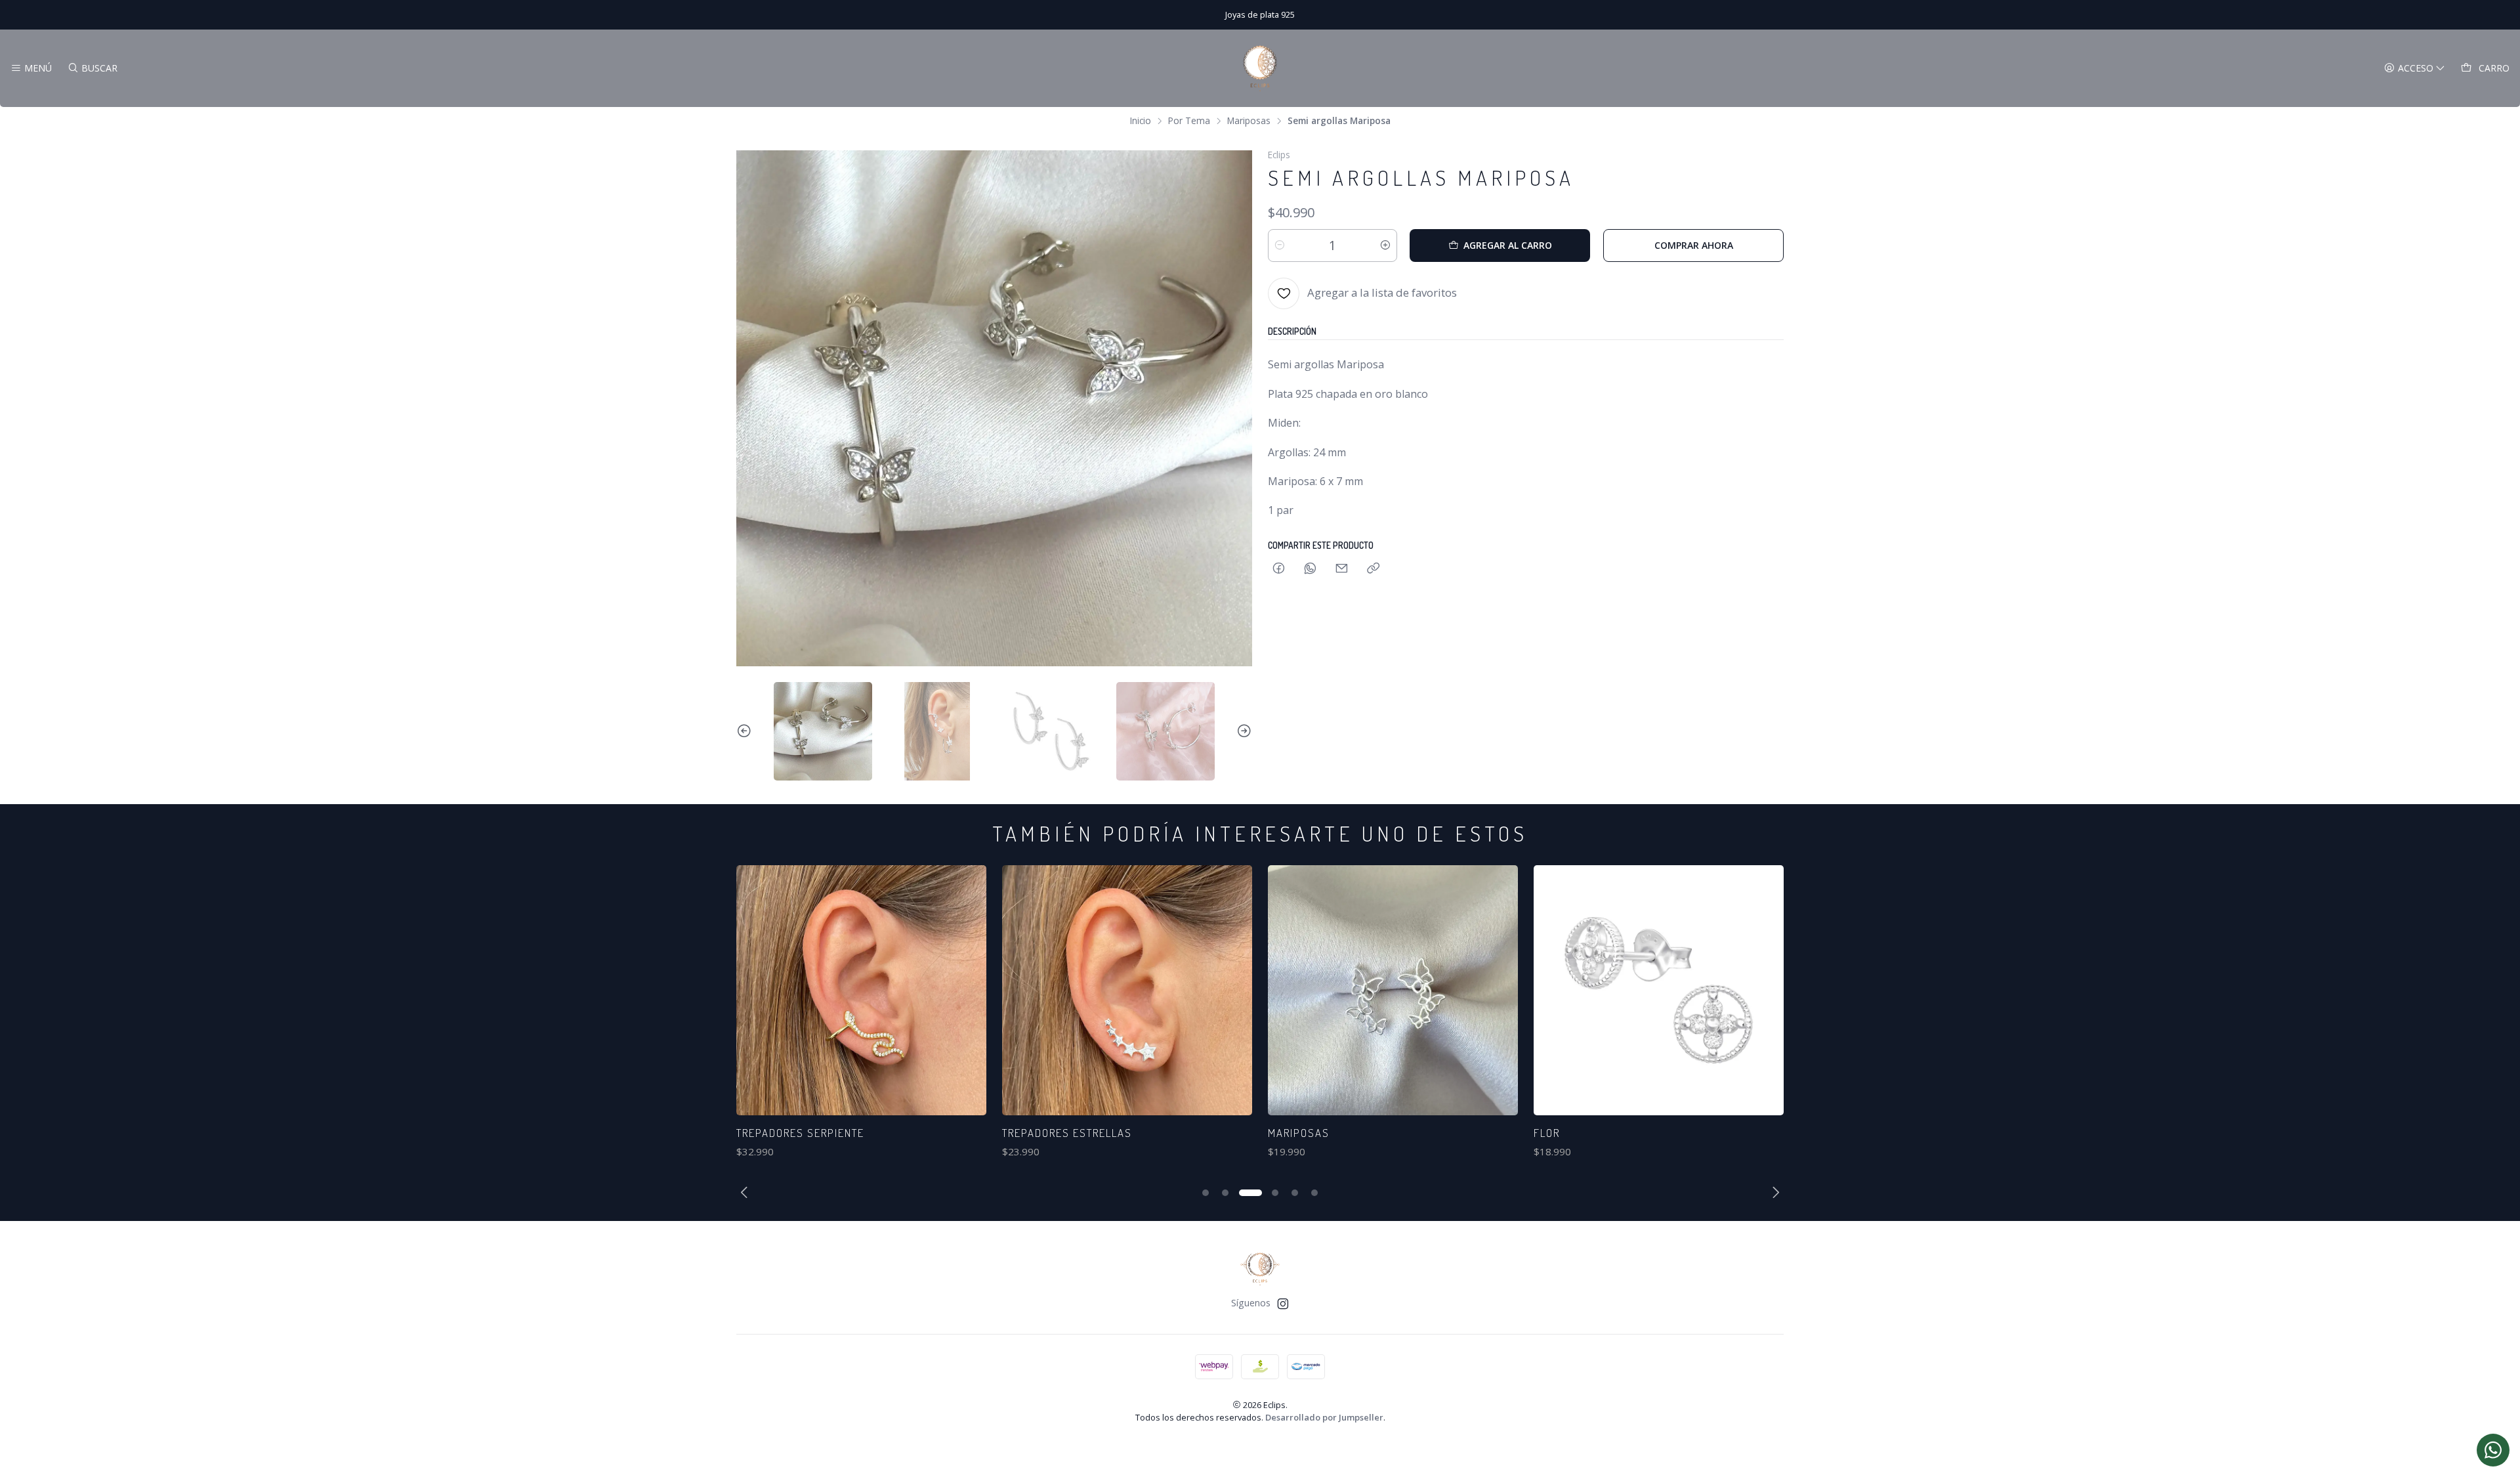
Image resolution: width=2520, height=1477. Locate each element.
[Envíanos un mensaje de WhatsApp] (2493, 1450)
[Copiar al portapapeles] (1373, 569)
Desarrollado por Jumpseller (1324, 1417)
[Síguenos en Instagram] (1283, 1304)
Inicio (1141, 121)
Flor (1547, 1133)
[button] (1206, 1193)
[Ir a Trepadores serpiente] (861, 990)
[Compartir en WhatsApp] (1310, 569)
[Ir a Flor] (1659, 990)
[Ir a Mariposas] (1393, 990)
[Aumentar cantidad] (1385, 246)
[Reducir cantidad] (1280, 246)
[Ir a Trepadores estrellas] (1127, 990)
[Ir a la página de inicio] (1260, 68)
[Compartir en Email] (1342, 569)
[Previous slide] (746, 731)
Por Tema (1189, 121)
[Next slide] (1242, 731)
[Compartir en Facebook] (1279, 569)
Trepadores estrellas (1067, 1133)
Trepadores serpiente (800, 1133)
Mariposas (1249, 121)
